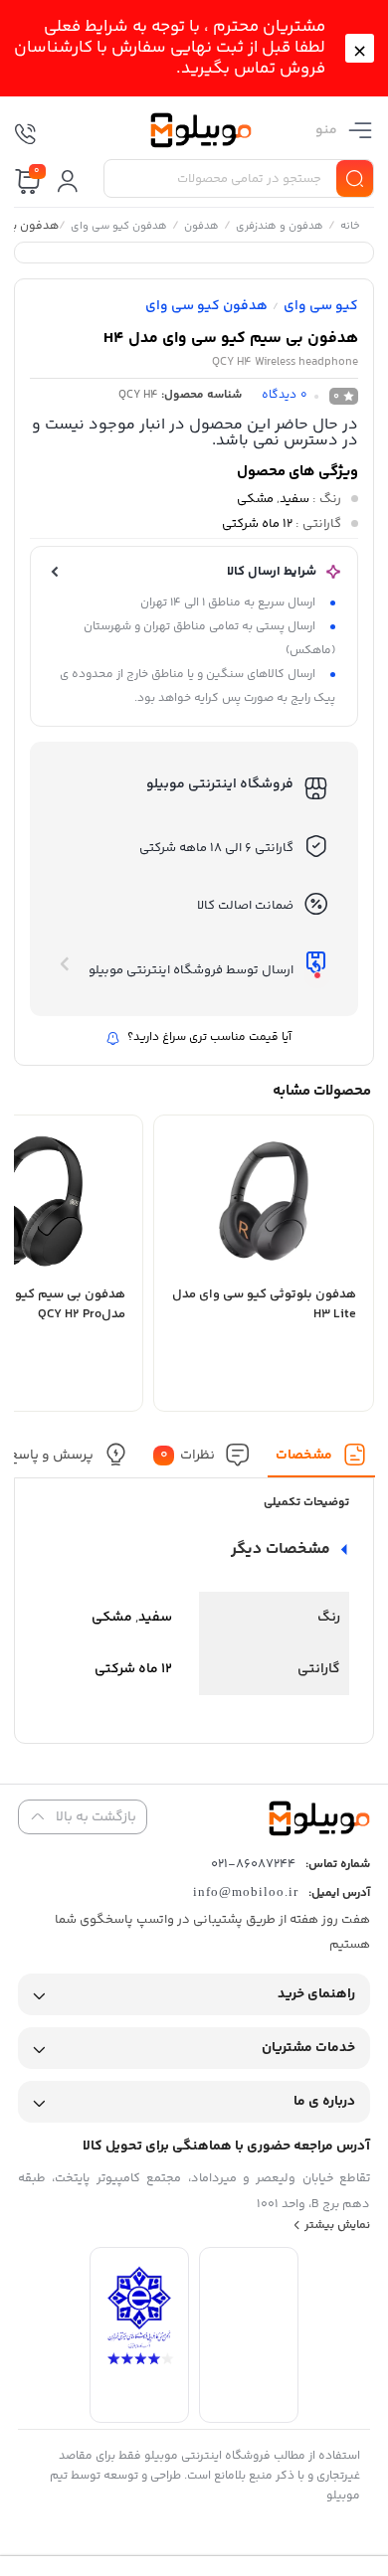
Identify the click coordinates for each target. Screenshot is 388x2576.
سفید (294, 499)
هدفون (200, 228)
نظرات (187, 1455)
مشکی (255, 499)
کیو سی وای (321, 306)
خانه (349, 228)
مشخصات (304, 1455)
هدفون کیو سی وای (118, 228)
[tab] (321, 1460)
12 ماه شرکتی (257, 524)
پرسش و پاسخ (50, 1455)
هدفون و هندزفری (279, 228)
